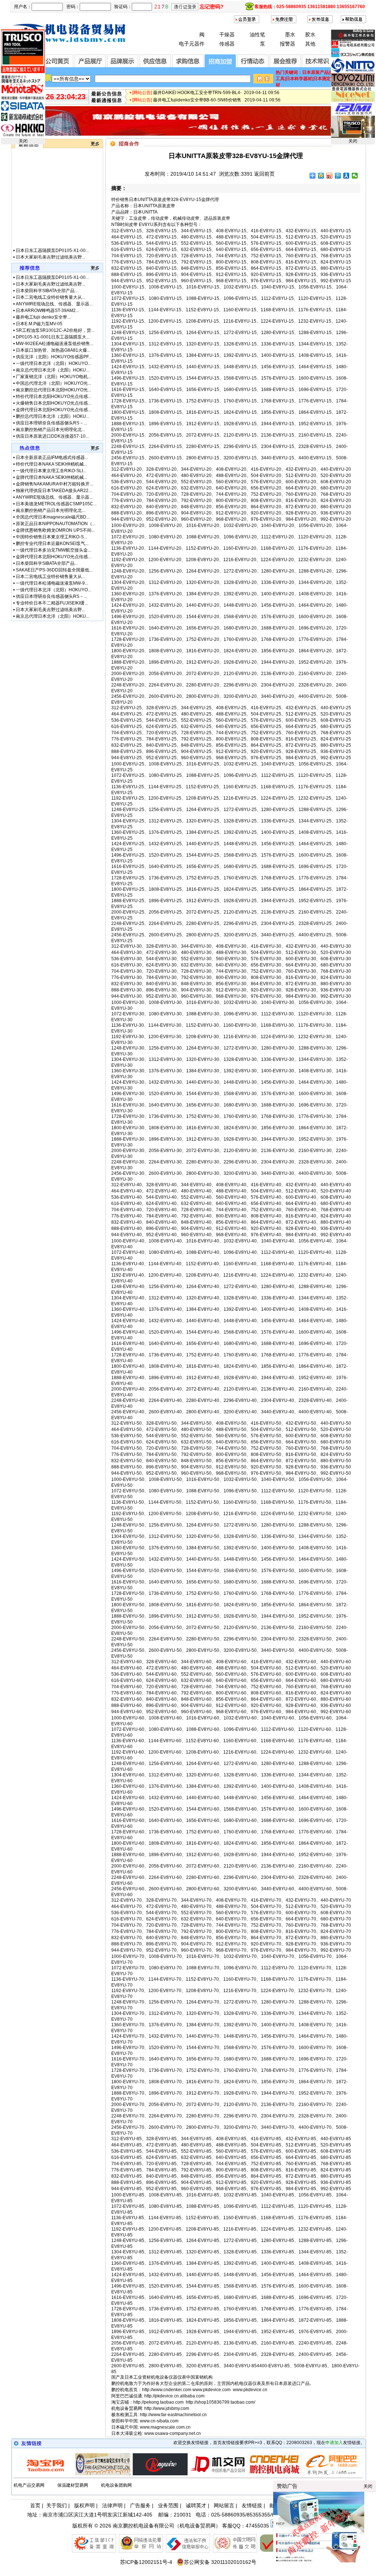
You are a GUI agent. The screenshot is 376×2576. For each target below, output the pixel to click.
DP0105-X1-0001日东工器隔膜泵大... (53, 337)
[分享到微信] (355, 176)
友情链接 (252, 2505)
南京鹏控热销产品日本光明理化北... (50, 430)
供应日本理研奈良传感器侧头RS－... (51, 423)
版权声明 (84, 2505)
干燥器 (227, 35)
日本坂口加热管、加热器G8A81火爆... (53, 350)
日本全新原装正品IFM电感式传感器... (52, 458)
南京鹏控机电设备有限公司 (144, 2526)
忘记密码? (212, 7)
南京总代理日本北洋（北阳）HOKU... (53, 370)
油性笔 (257, 35)
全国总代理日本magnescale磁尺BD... (53, 517)
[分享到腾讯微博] (338, 176)
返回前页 (264, 174)
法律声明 (112, 2505)
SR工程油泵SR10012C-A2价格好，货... (55, 330)
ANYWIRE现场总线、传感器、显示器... (54, 245)
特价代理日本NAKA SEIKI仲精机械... (51, 464)
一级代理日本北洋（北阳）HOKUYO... (53, 363)
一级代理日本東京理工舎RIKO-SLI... (51, 471)
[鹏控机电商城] (238, 2474)
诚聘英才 (196, 2505)
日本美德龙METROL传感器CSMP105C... (56, 504)
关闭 (23, 141)
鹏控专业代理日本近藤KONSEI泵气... (52, 543)
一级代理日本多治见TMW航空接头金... (53, 550)
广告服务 (140, 2505)
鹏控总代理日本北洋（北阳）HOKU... (53, 416)
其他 (310, 44)
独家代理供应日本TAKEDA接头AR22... (54, 491)
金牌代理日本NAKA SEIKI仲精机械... (51, 477)
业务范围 (168, 2505)
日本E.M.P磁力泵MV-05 (39, 324)
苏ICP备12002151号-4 (146, 2562)
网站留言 (224, 2505)
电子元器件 (192, 44)
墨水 (290, 35)
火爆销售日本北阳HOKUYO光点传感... (53, 403)
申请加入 (334, 2443)
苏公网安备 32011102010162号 (220, 2562)
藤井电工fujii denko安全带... (43, 258)
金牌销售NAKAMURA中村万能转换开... (54, 484)
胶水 (310, 35)
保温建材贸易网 (73, 2485)
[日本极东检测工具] (66, 2474)
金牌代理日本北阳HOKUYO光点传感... (53, 410)
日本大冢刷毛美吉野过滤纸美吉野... (50, 225)
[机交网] (181, 2474)
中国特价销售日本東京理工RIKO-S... (51, 537)
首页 (35, 2505)
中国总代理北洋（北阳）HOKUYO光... (53, 383)
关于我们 (57, 2505)
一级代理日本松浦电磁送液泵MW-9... (52, 583)
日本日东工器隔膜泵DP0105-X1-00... (52, 218)
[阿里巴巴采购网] (295, 2474)
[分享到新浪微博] (330, 176)
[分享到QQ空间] (321, 176)
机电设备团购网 (116, 2485)
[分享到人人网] (346, 176)
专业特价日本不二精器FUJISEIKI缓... (52, 603)
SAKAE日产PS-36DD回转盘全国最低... (54, 570)
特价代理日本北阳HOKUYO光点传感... (53, 397)
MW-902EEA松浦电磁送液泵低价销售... (55, 344)
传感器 (227, 44)
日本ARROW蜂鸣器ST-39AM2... (47, 251)
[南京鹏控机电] (188, 134)
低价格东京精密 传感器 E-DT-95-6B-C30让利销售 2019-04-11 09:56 (221, 97)
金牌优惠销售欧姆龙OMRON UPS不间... (55, 530)
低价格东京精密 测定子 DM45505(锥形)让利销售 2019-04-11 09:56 (220, 89)
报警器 (288, 44)
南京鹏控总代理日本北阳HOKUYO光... (53, 390)
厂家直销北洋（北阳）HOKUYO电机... (53, 377)
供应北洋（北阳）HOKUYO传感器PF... (54, 357)
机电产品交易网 (29, 2485)
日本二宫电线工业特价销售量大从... (50, 238)
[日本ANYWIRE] (123, 2474)
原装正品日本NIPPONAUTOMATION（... (56, 524)
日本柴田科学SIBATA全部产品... (47, 232)
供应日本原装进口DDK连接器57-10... (52, 436)
